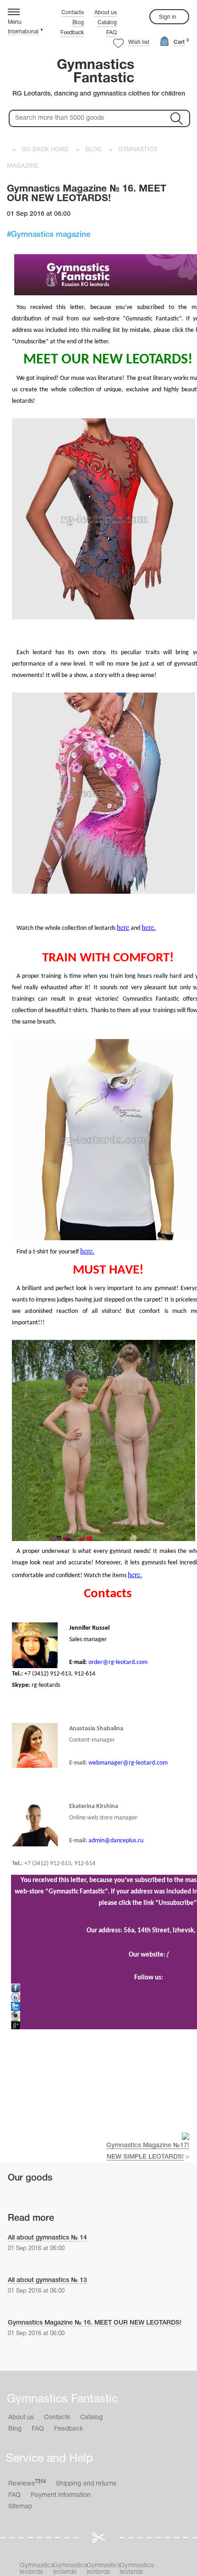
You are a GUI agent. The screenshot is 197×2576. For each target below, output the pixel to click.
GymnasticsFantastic (96, 72)
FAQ (112, 33)
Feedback (72, 33)
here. (149, 927)
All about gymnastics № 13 (47, 2280)
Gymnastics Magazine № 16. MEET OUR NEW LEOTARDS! (95, 2323)
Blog (78, 23)
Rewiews (27, 2483)
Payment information (61, 2495)
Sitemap (20, 2507)
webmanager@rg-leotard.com (128, 1763)
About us (106, 13)
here (123, 927)
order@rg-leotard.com (118, 1662)
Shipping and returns (86, 2484)
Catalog (107, 23)
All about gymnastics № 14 (47, 2238)
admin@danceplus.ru (116, 1841)
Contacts (73, 13)
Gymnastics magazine (51, 235)
